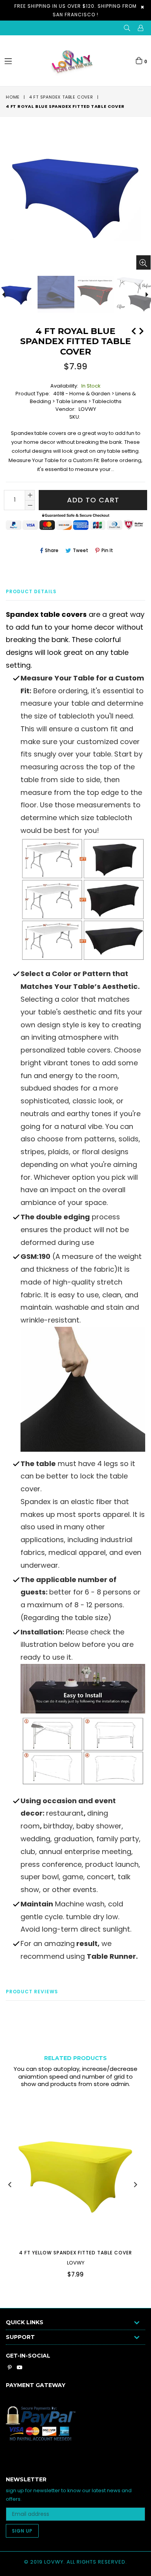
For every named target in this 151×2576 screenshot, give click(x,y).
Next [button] (136, 2185)
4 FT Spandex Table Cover (61, 97)
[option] (55, 294)
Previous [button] (10, 2185)
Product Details (31, 591)
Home (13, 97)
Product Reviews (32, 1992)
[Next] (141, 330)
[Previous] (134, 330)
